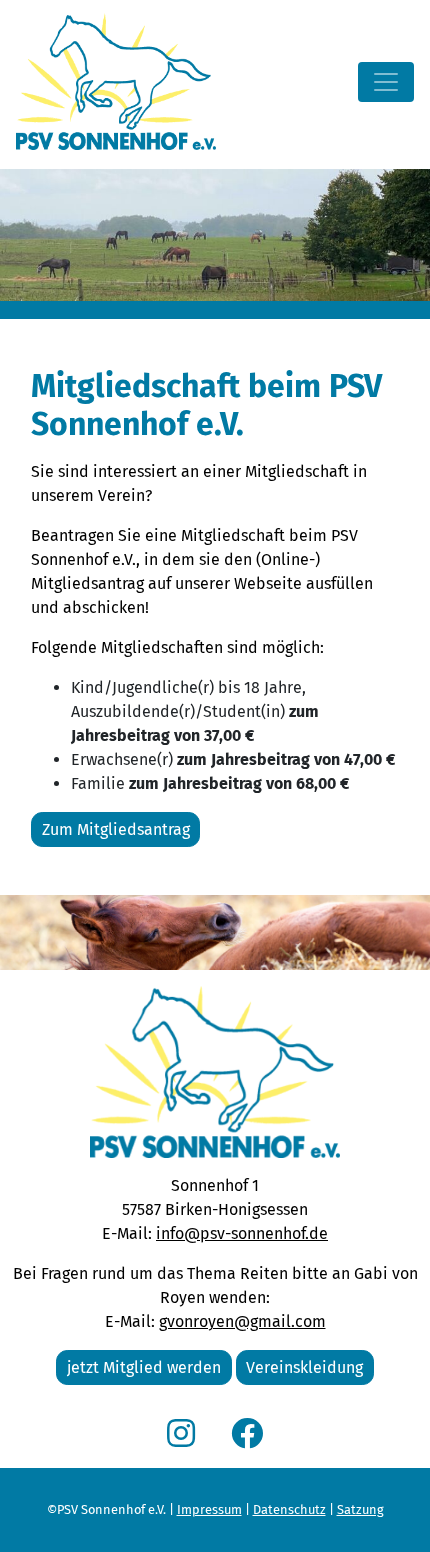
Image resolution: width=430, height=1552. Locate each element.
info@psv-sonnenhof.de (242, 1233)
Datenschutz (289, 1509)
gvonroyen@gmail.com (242, 1321)
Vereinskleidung (304, 1367)
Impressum (209, 1509)
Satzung (360, 1509)
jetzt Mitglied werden (144, 1367)
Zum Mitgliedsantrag (116, 829)
